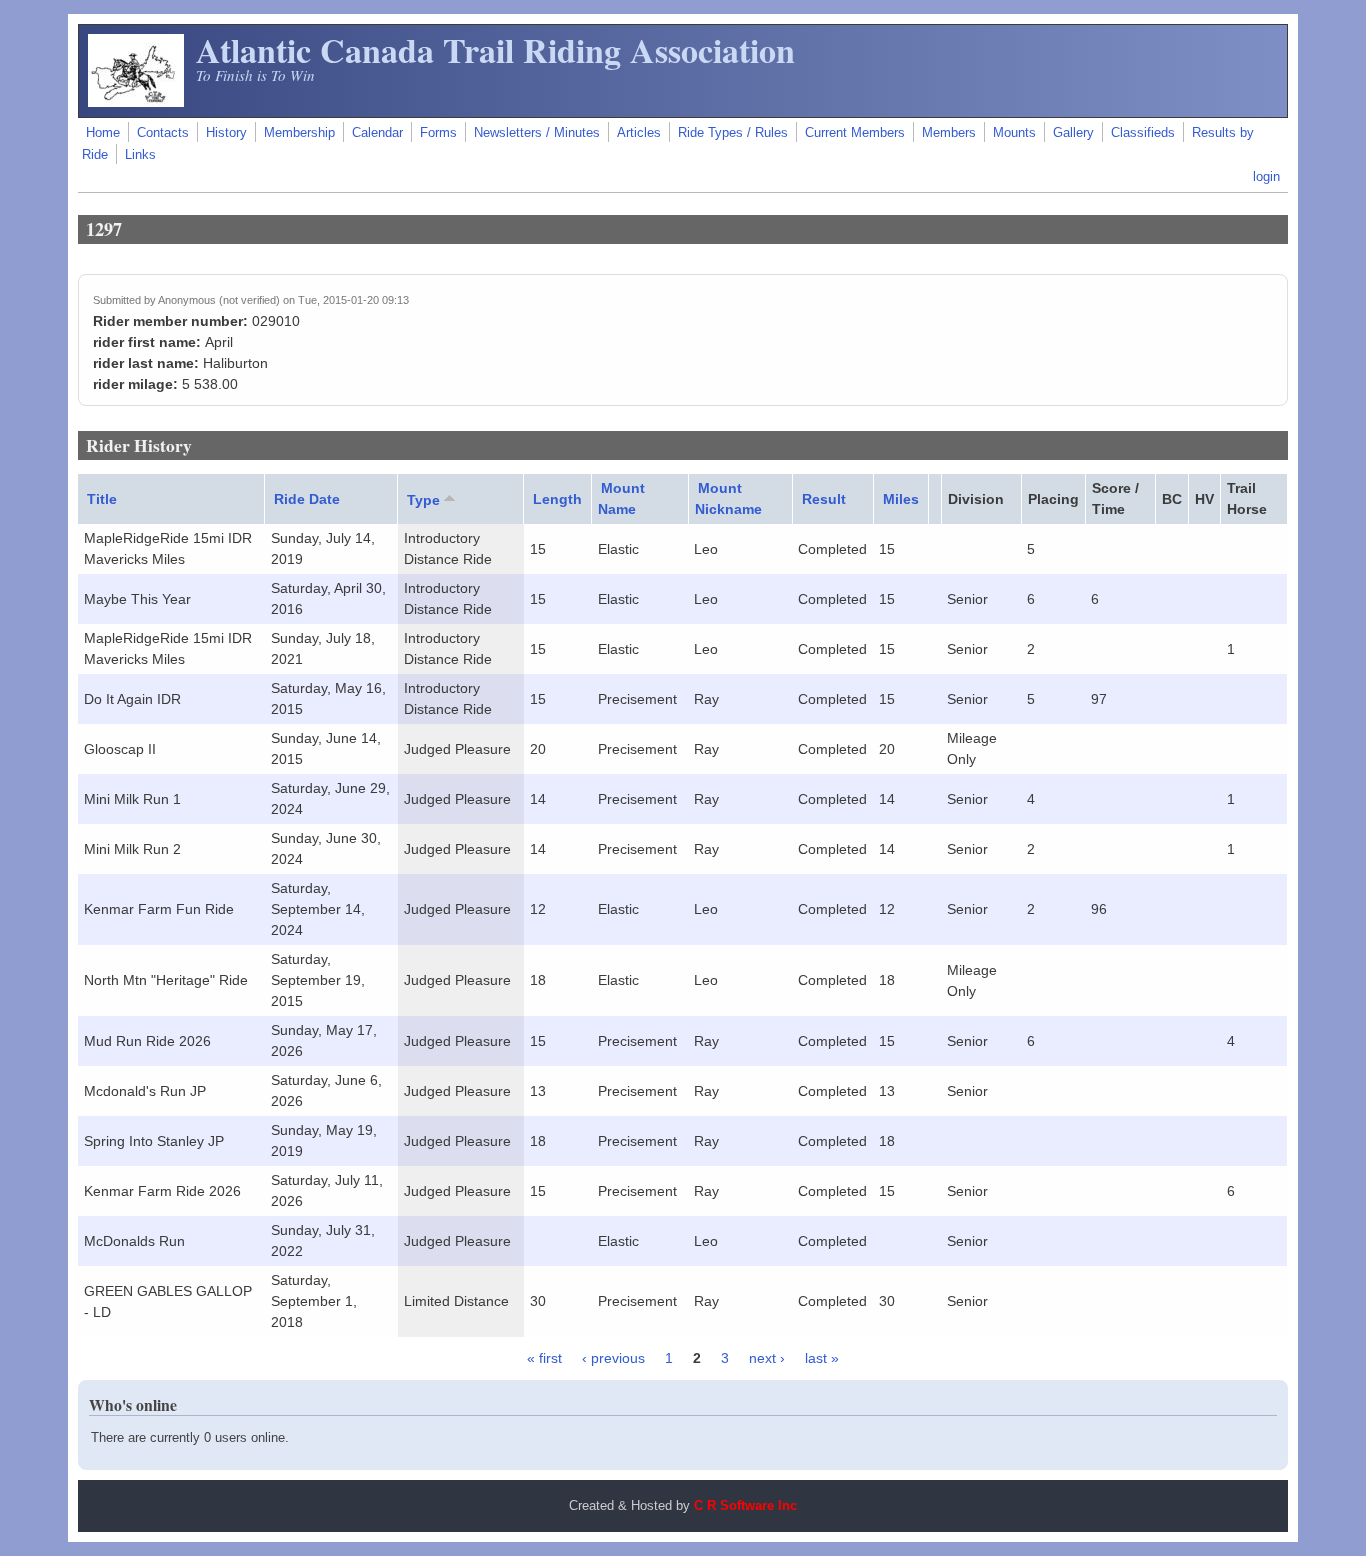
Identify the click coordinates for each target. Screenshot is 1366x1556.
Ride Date (307, 499)
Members (949, 133)
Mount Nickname (728, 498)
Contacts (163, 133)
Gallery (1073, 133)
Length (557, 499)
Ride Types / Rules (733, 133)
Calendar (377, 133)
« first (544, 1358)
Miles (901, 499)
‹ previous (613, 1358)
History (226, 133)
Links (140, 155)
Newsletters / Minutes (537, 133)
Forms (438, 133)
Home (103, 133)
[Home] (136, 102)
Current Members (855, 133)
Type (423, 500)
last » (822, 1358)
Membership (299, 133)
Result (824, 499)
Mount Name (621, 498)
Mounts (1014, 133)
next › (767, 1358)
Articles (639, 133)
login (1266, 177)
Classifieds (1143, 133)
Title (102, 499)
